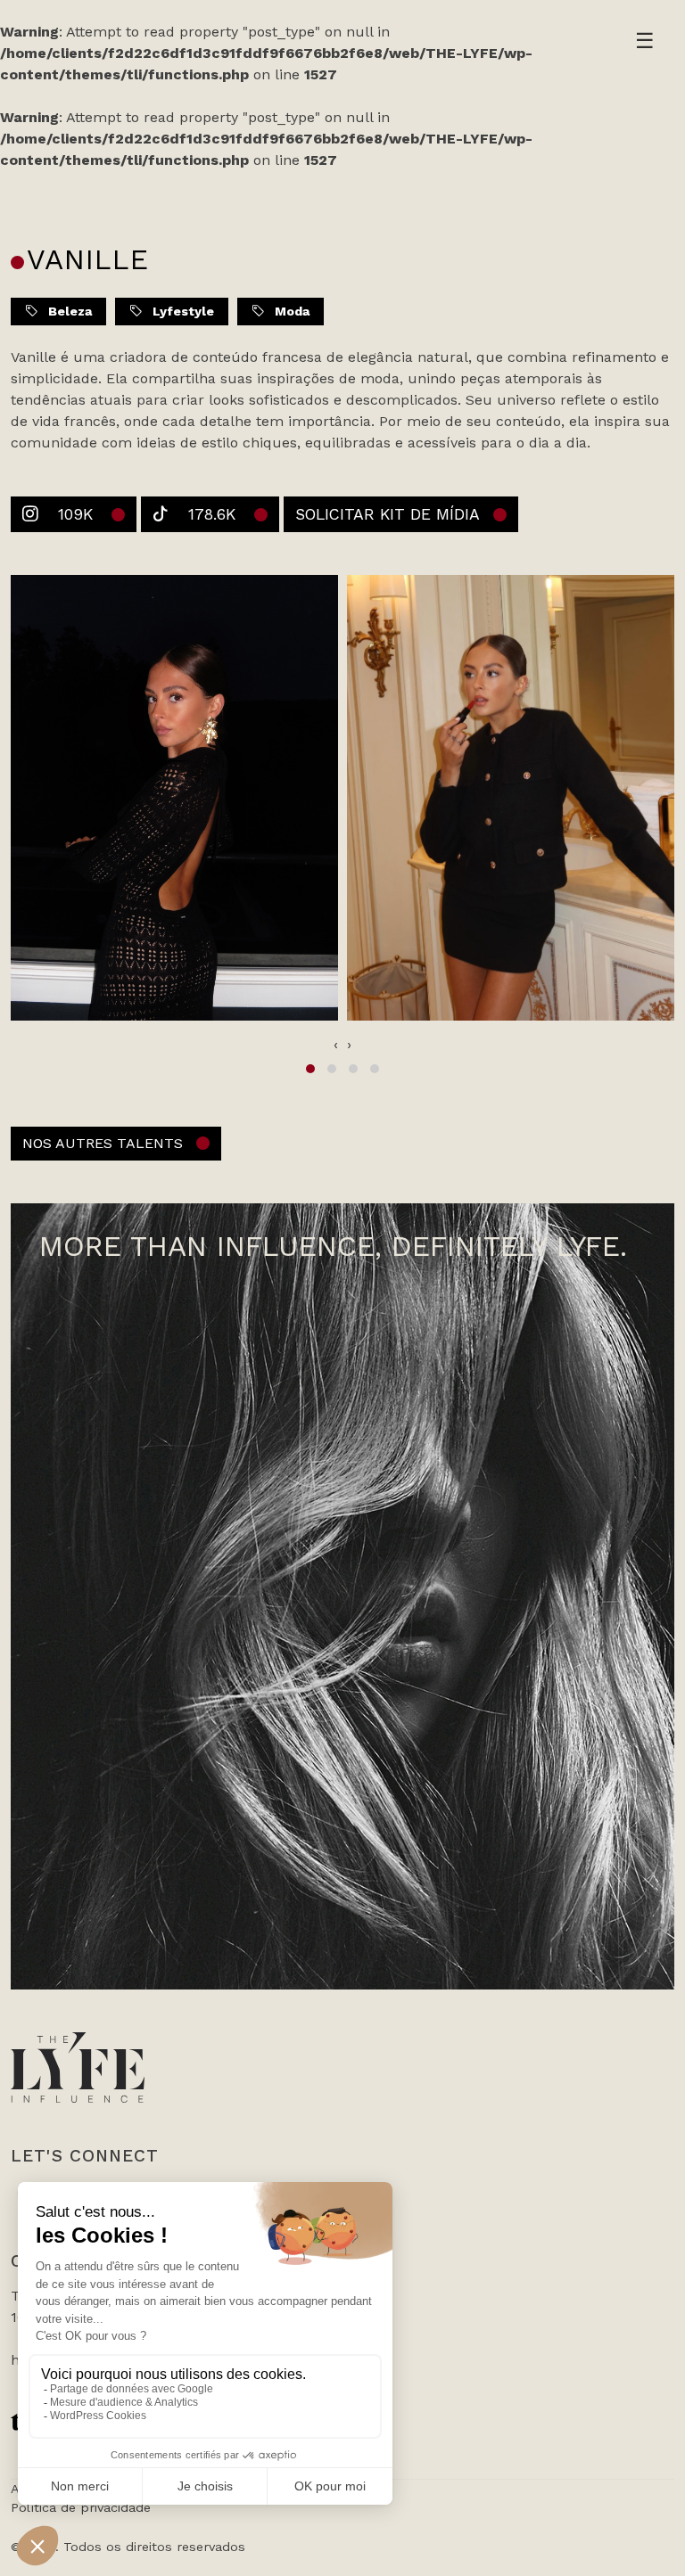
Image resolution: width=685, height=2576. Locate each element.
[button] (310, 1069)
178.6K (212, 514)
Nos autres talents (103, 1143)
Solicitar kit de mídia (388, 514)
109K (75, 514)
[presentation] (336, 1045)
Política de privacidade (81, 2507)
